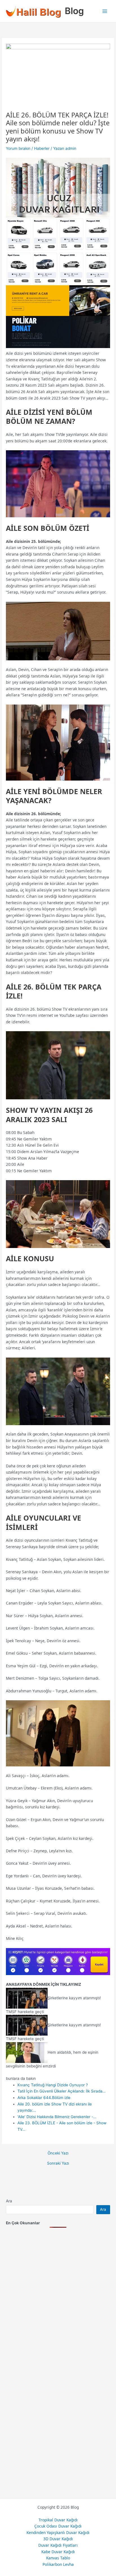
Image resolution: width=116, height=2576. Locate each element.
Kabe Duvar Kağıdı (58, 2552)
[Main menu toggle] (105, 11)
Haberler (42, 148)
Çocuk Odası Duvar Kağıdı (58, 2526)
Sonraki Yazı (58, 2163)
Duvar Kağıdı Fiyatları (58, 2545)
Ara (9, 2201)
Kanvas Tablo (58, 2558)
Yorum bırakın (18, 148)
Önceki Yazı (58, 2153)
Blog (74, 11)
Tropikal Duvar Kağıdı (58, 2520)
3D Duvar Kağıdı (58, 2539)
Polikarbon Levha (58, 2564)
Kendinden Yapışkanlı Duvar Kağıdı (58, 2532)
